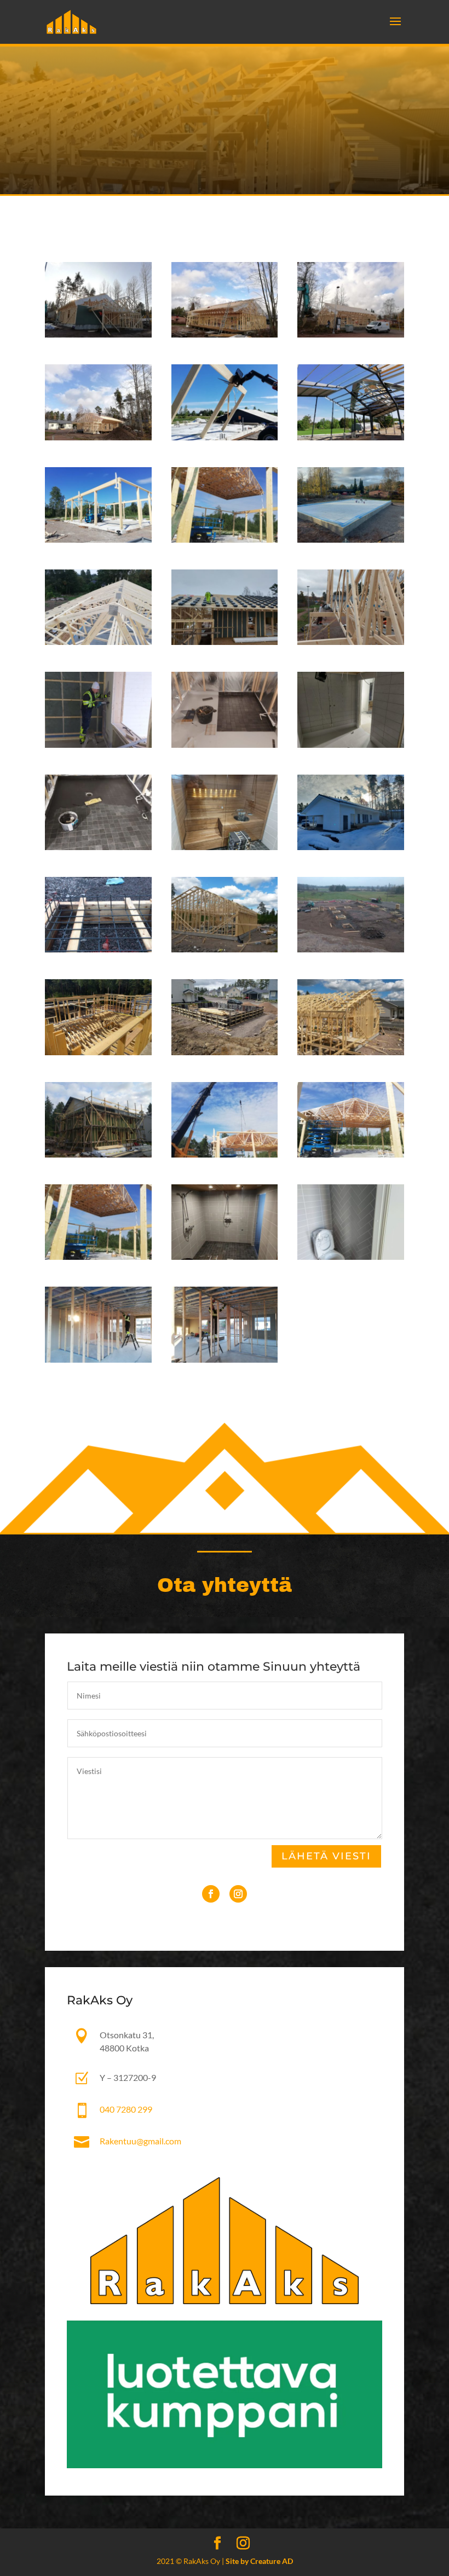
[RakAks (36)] (225, 1360)
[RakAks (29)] (351, 437)
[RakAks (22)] (351, 642)
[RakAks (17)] (225, 847)
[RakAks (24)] (98, 642)
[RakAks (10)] (225, 1052)
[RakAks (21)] (98, 745)
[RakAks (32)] (351, 335)
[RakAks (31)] (98, 437)
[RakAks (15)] (98, 949)
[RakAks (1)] (98, 1360)
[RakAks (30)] (225, 437)
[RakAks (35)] (98, 335)
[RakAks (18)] (98, 847)
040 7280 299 (126, 2109)
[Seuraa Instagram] (238, 1894)
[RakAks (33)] (225, 335)
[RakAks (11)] (351, 1052)
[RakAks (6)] (225, 1155)
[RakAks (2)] (351, 1257)
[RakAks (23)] (225, 642)
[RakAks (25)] (351, 540)
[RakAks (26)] (225, 540)
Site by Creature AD (259, 2561)
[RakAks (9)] (98, 1155)
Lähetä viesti (326, 1856)
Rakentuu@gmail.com (140, 2141)
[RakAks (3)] (225, 1257)
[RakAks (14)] (225, 949)
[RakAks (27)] (98, 540)
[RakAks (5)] (351, 1155)
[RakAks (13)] (351, 949)
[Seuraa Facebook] (211, 1894)
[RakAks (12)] (98, 1052)
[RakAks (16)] (351, 847)
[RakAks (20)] (225, 745)
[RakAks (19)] (351, 745)
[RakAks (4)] (98, 1257)
